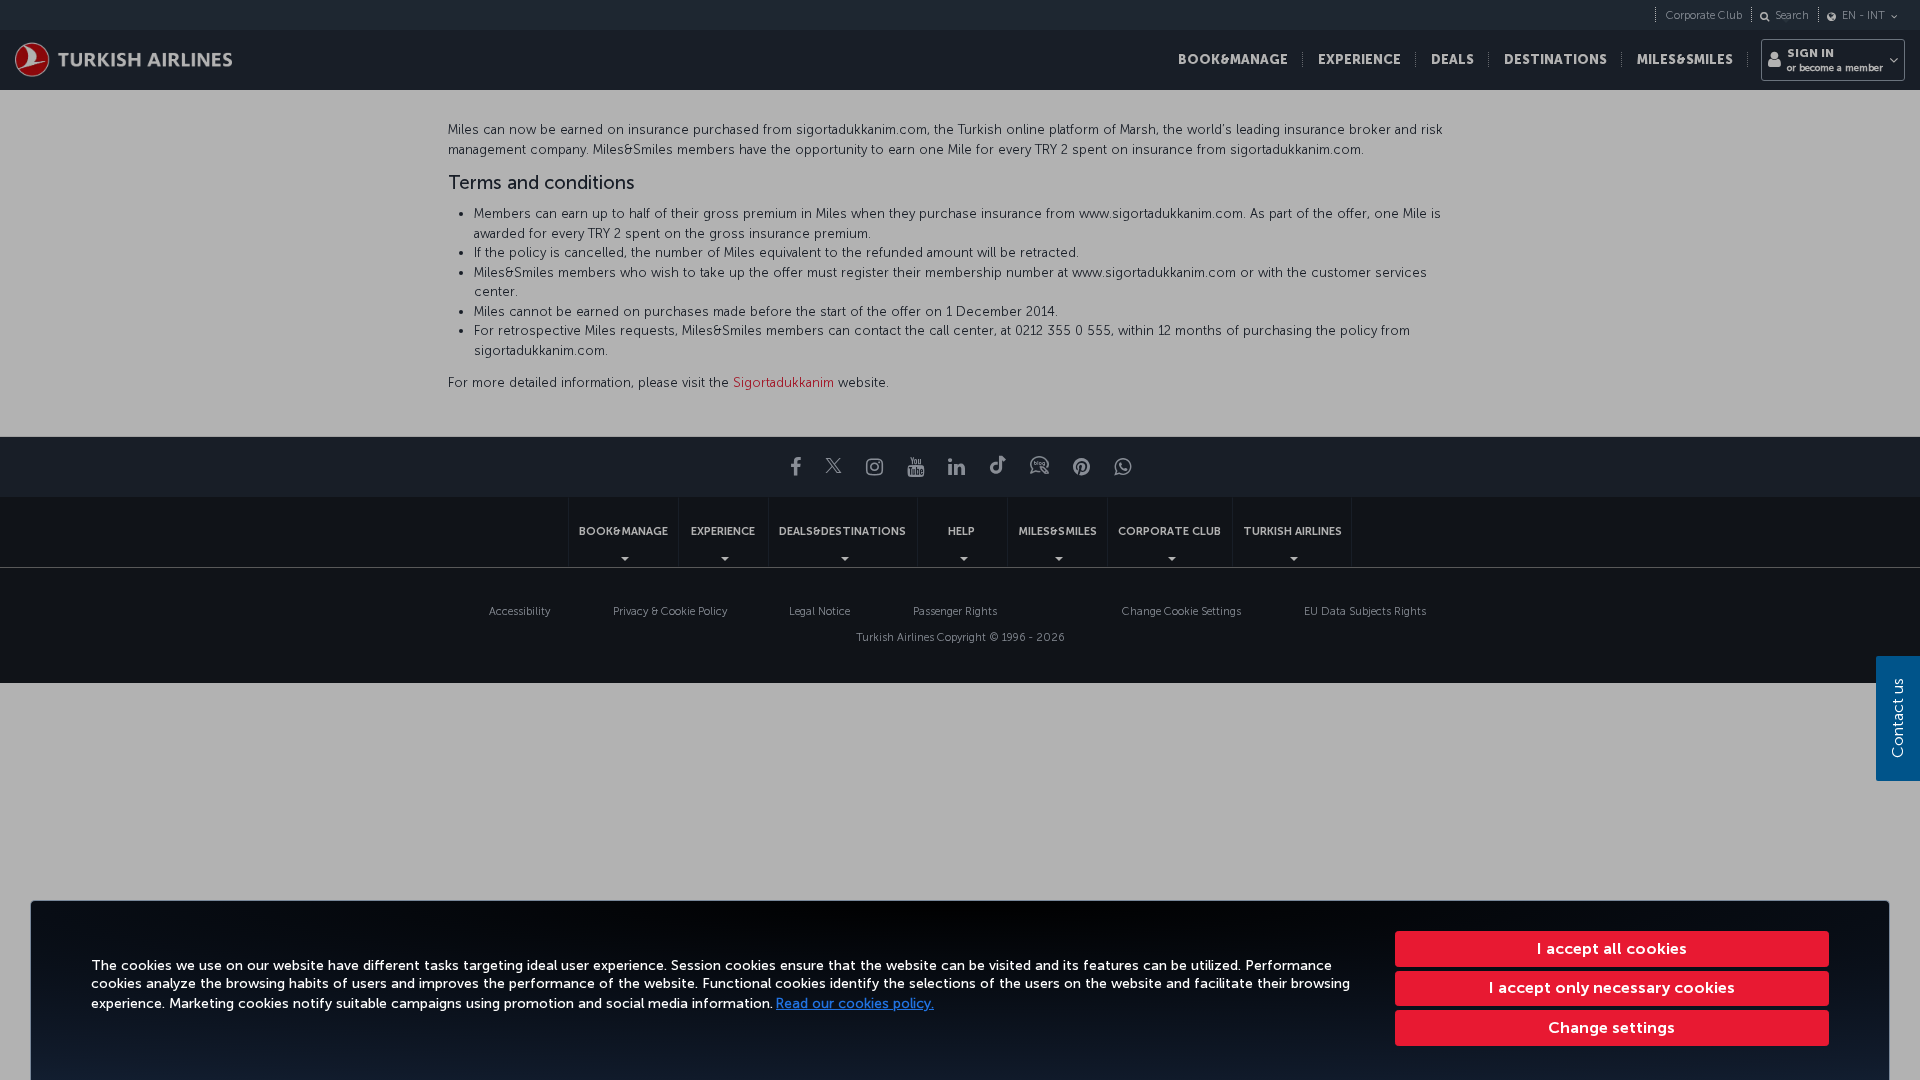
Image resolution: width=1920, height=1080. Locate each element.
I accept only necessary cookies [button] (1612, 987)
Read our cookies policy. (855, 1003)
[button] (1612, 1028)
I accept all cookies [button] (1612, 948)
